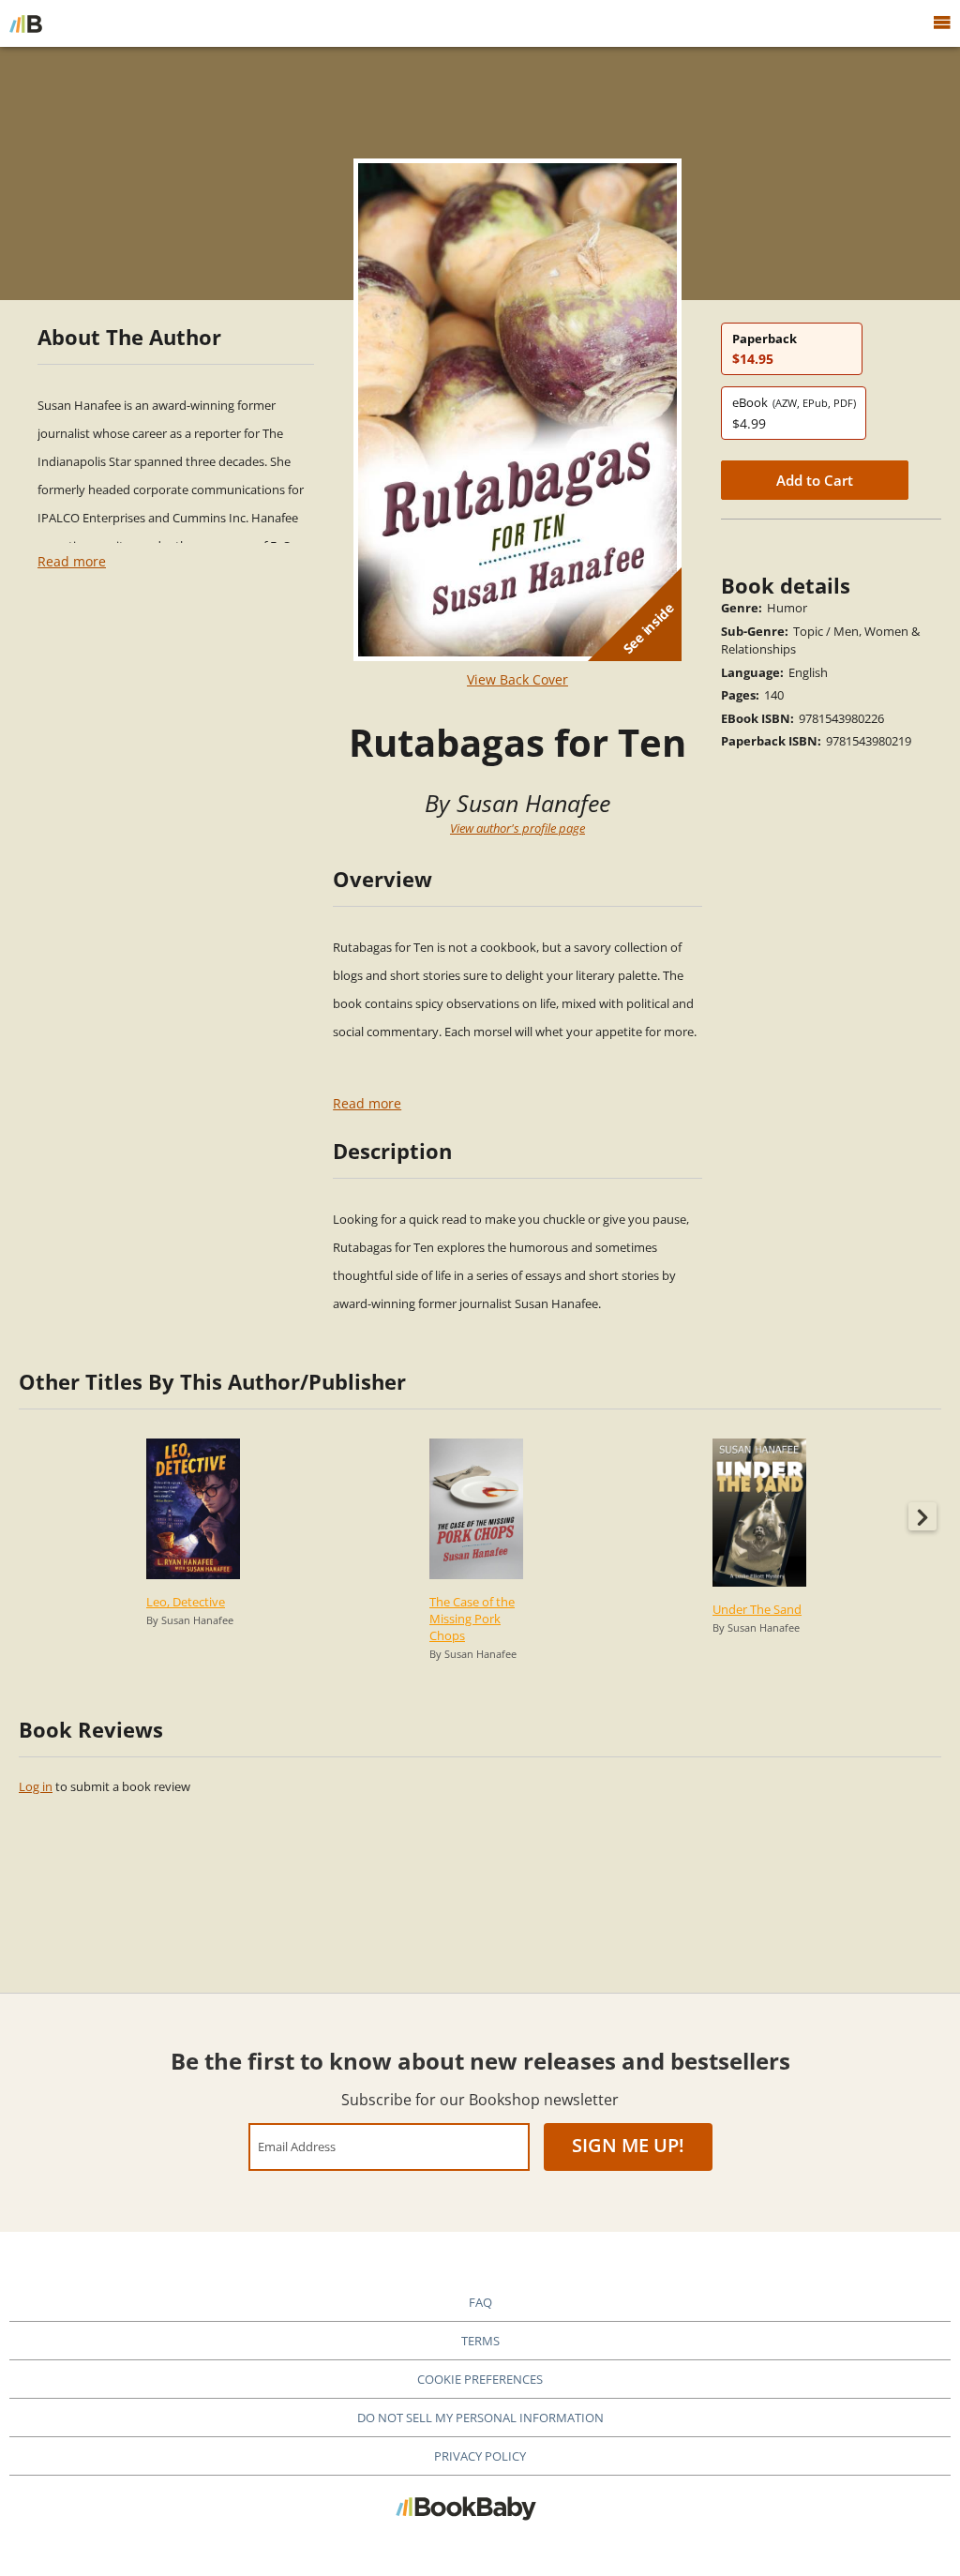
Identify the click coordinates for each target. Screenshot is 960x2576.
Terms (480, 2341)
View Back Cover (517, 679)
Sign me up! (628, 2145)
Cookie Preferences (480, 2379)
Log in (36, 1786)
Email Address (297, 2146)
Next (922, 1516)
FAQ (480, 2302)
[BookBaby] (26, 23)
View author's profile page (517, 828)
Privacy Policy (480, 2456)
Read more (72, 561)
